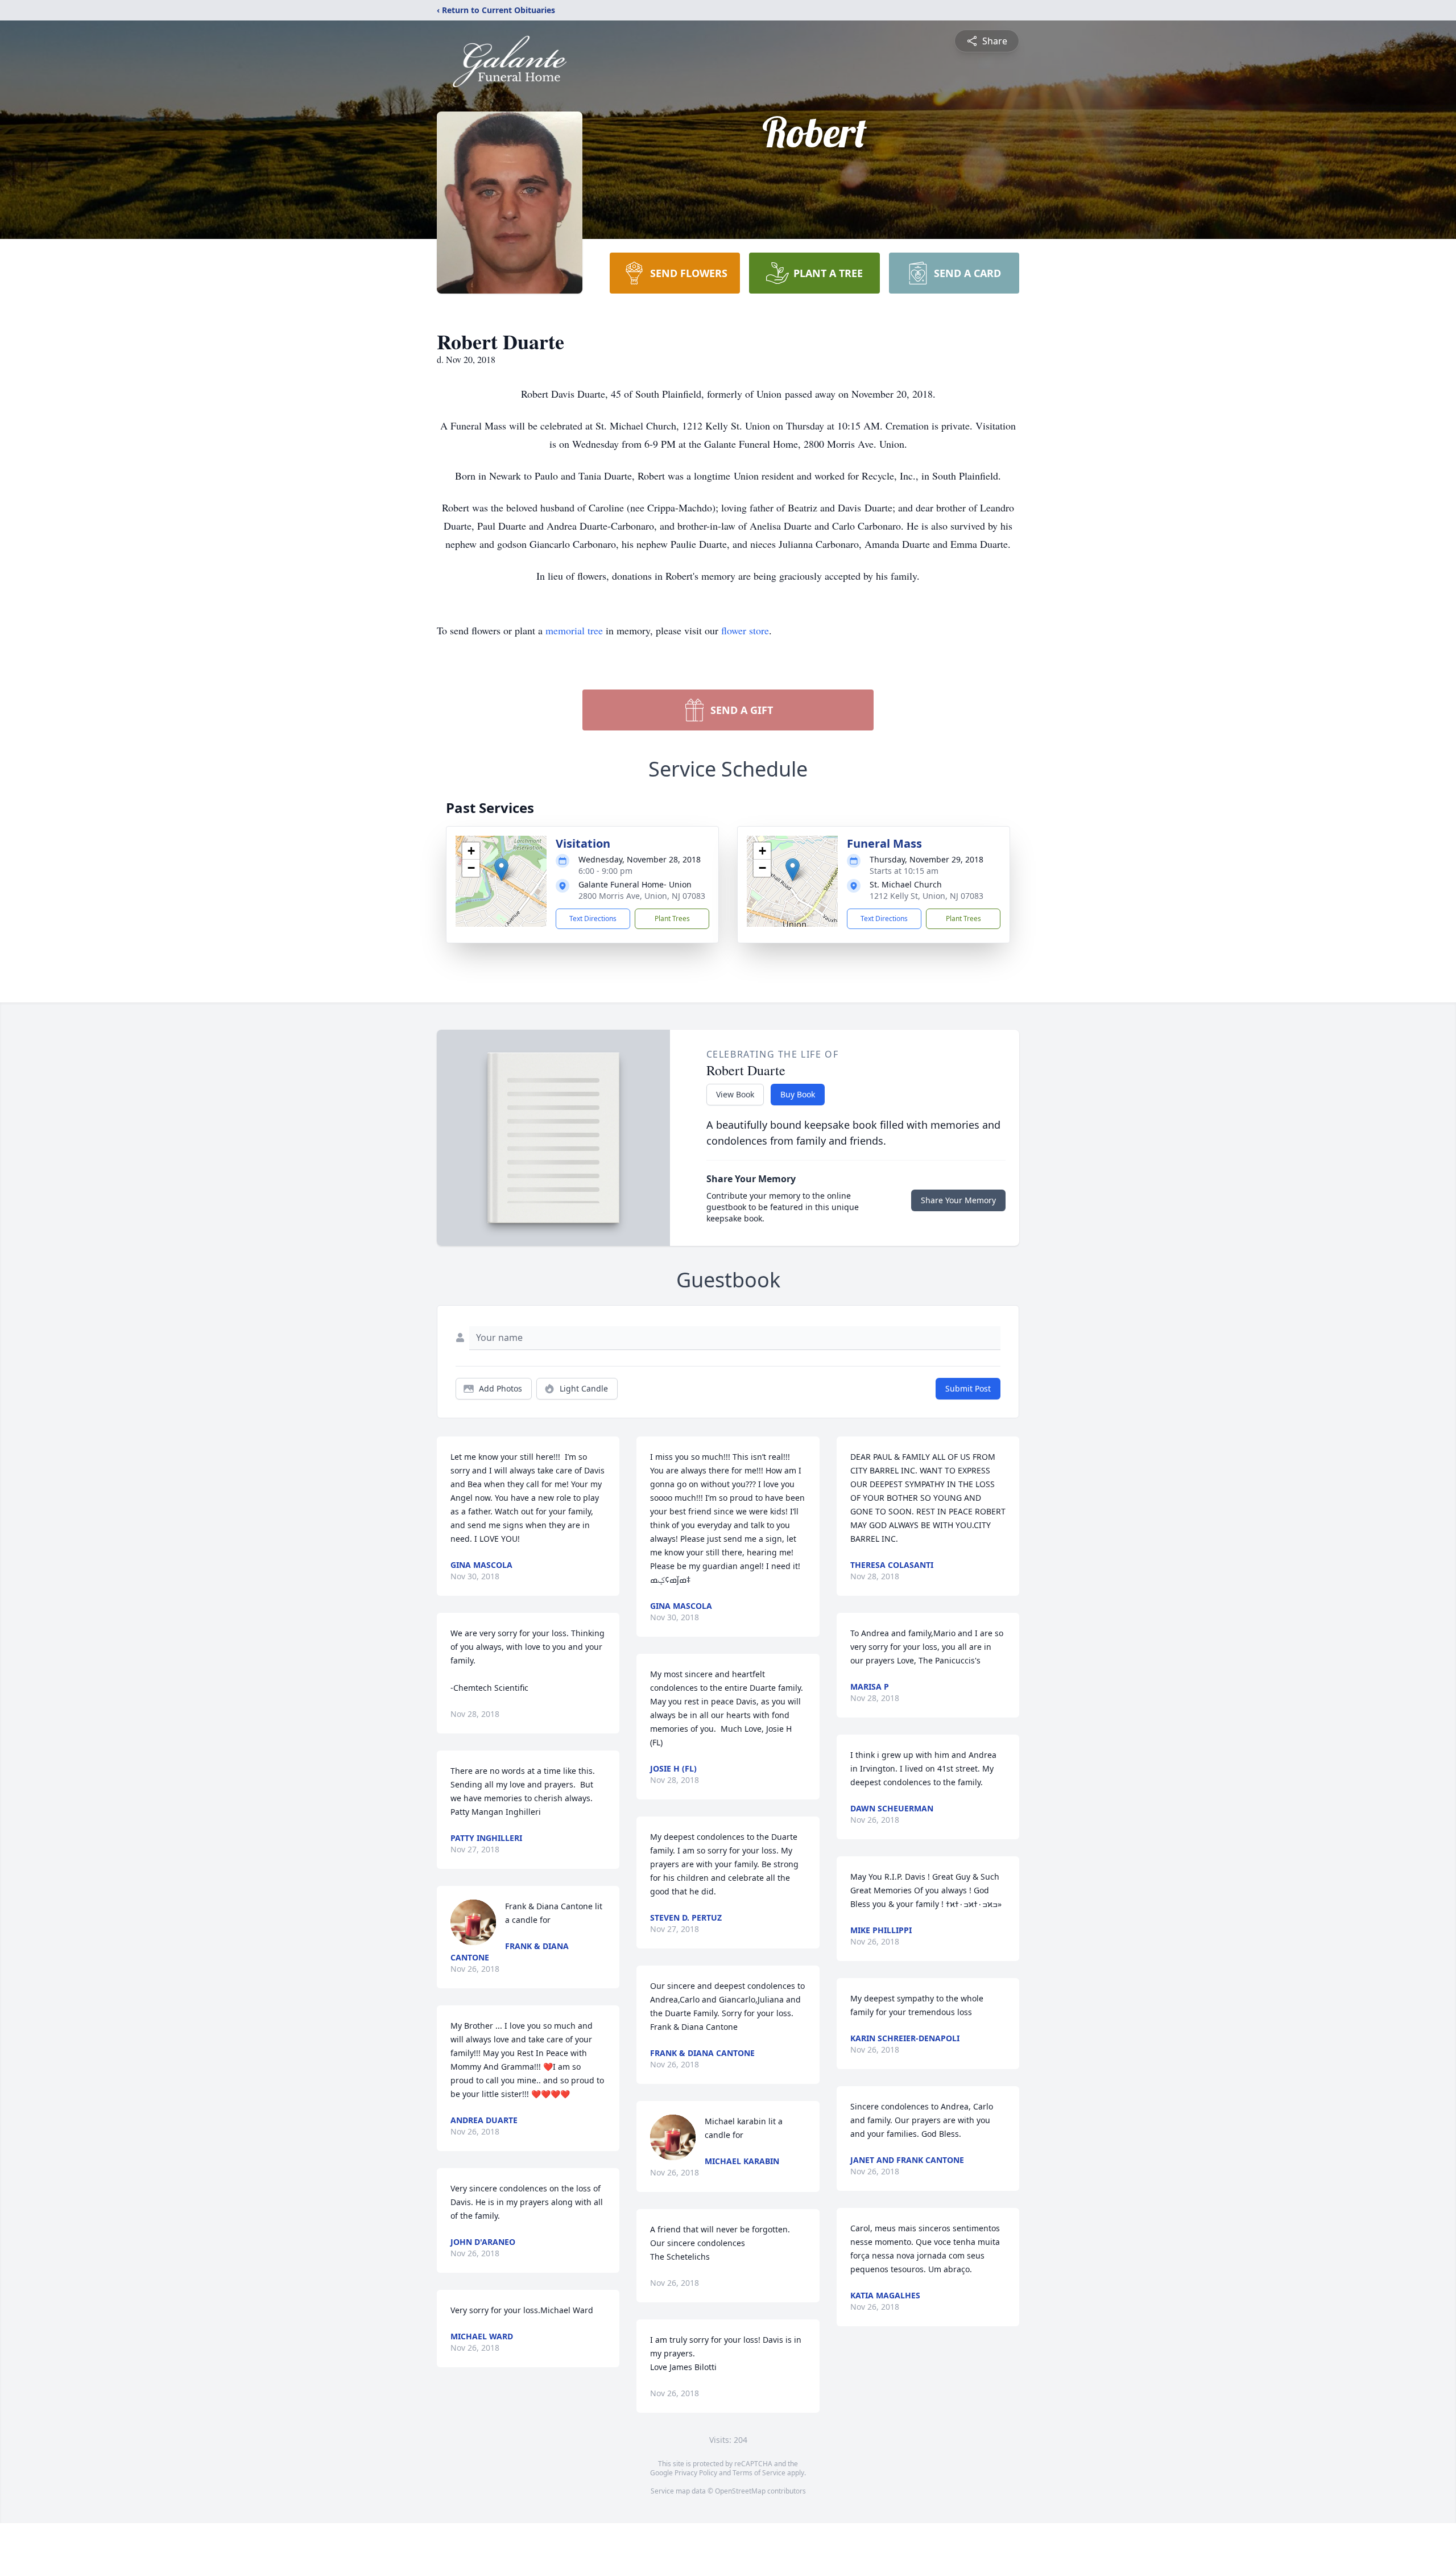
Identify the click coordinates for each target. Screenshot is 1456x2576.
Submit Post (968, 1388)
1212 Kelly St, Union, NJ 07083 (926, 896)
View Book (735, 1094)
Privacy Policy (696, 2473)
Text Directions (593, 918)
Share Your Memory (958, 1200)
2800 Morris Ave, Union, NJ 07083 (642, 896)
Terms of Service (759, 2473)
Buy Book (798, 1094)
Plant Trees (672, 918)
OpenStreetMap (740, 2491)
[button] (501, 870)
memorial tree (574, 630)
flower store (745, 630)
